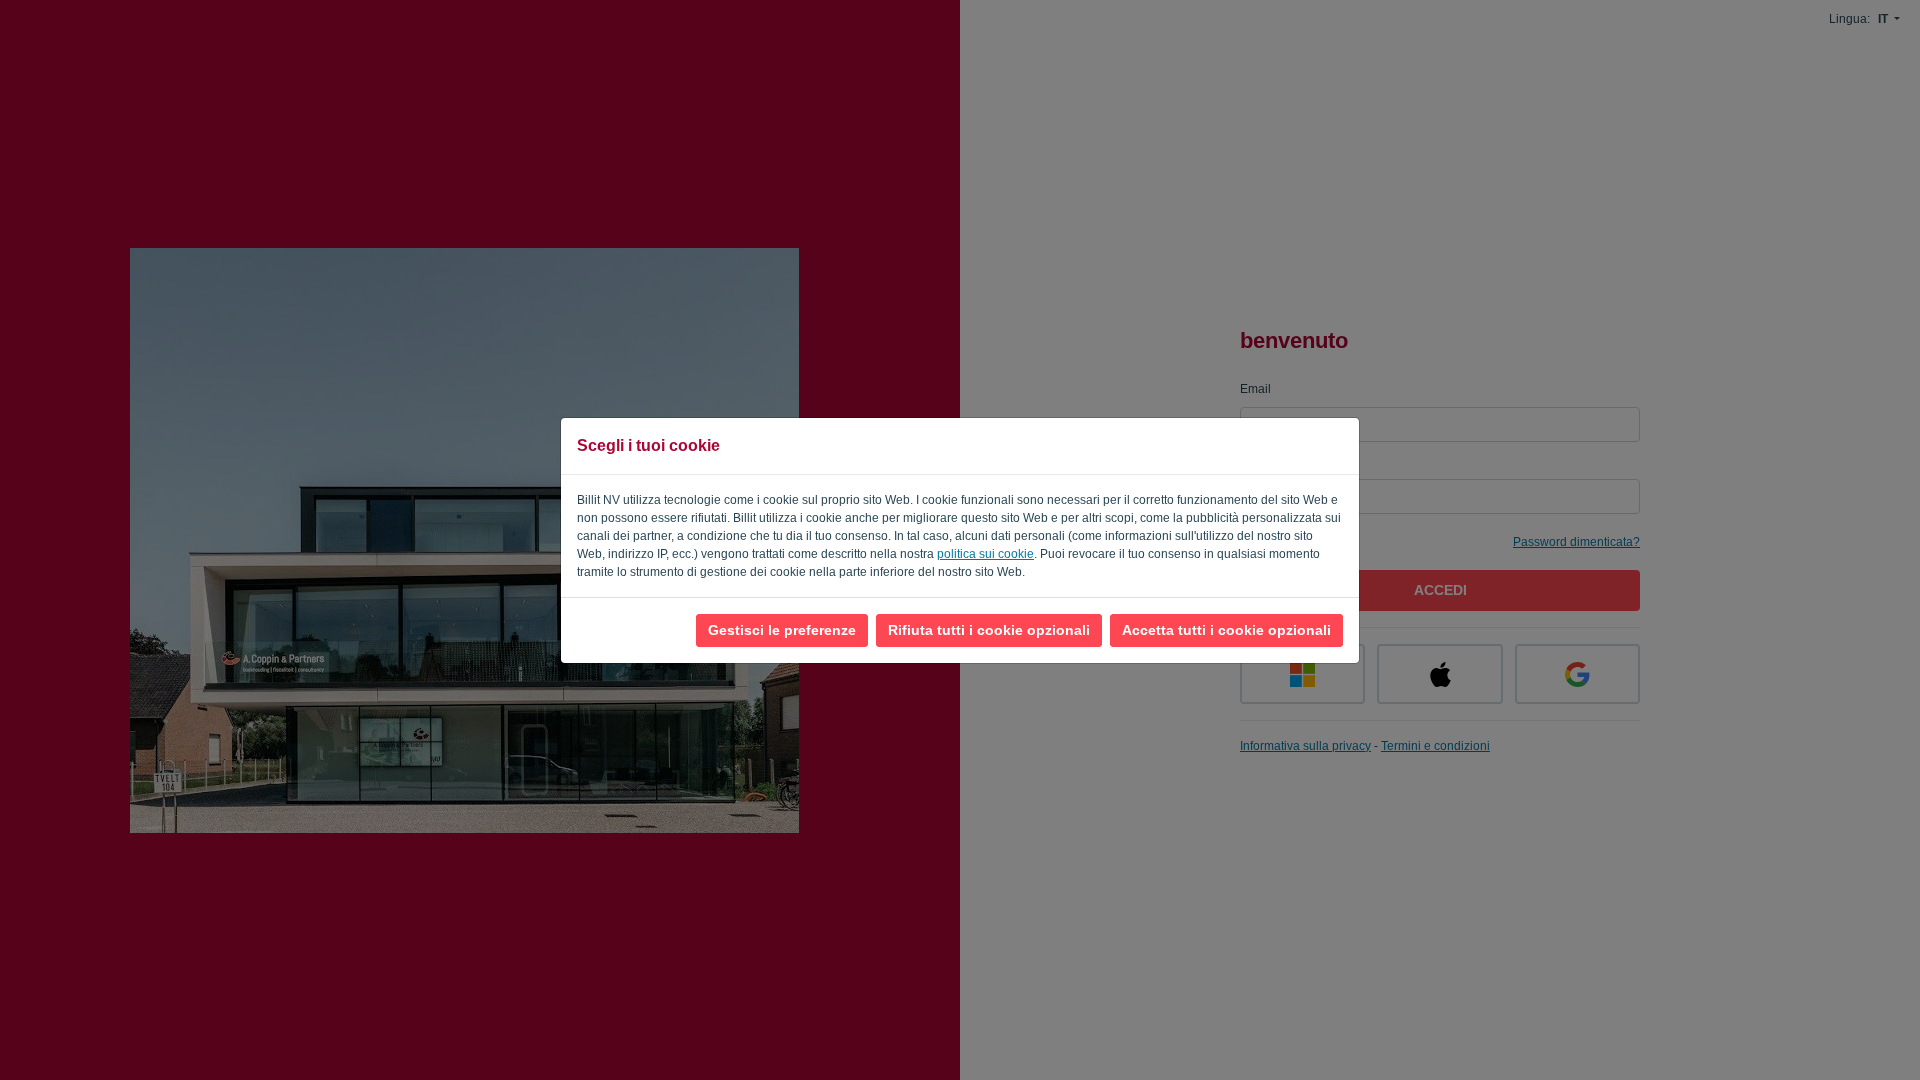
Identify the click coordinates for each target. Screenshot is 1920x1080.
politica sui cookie (985, 554)
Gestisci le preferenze (782, 630)
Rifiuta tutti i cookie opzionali (989, 630)
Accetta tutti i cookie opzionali (1226, 630)
